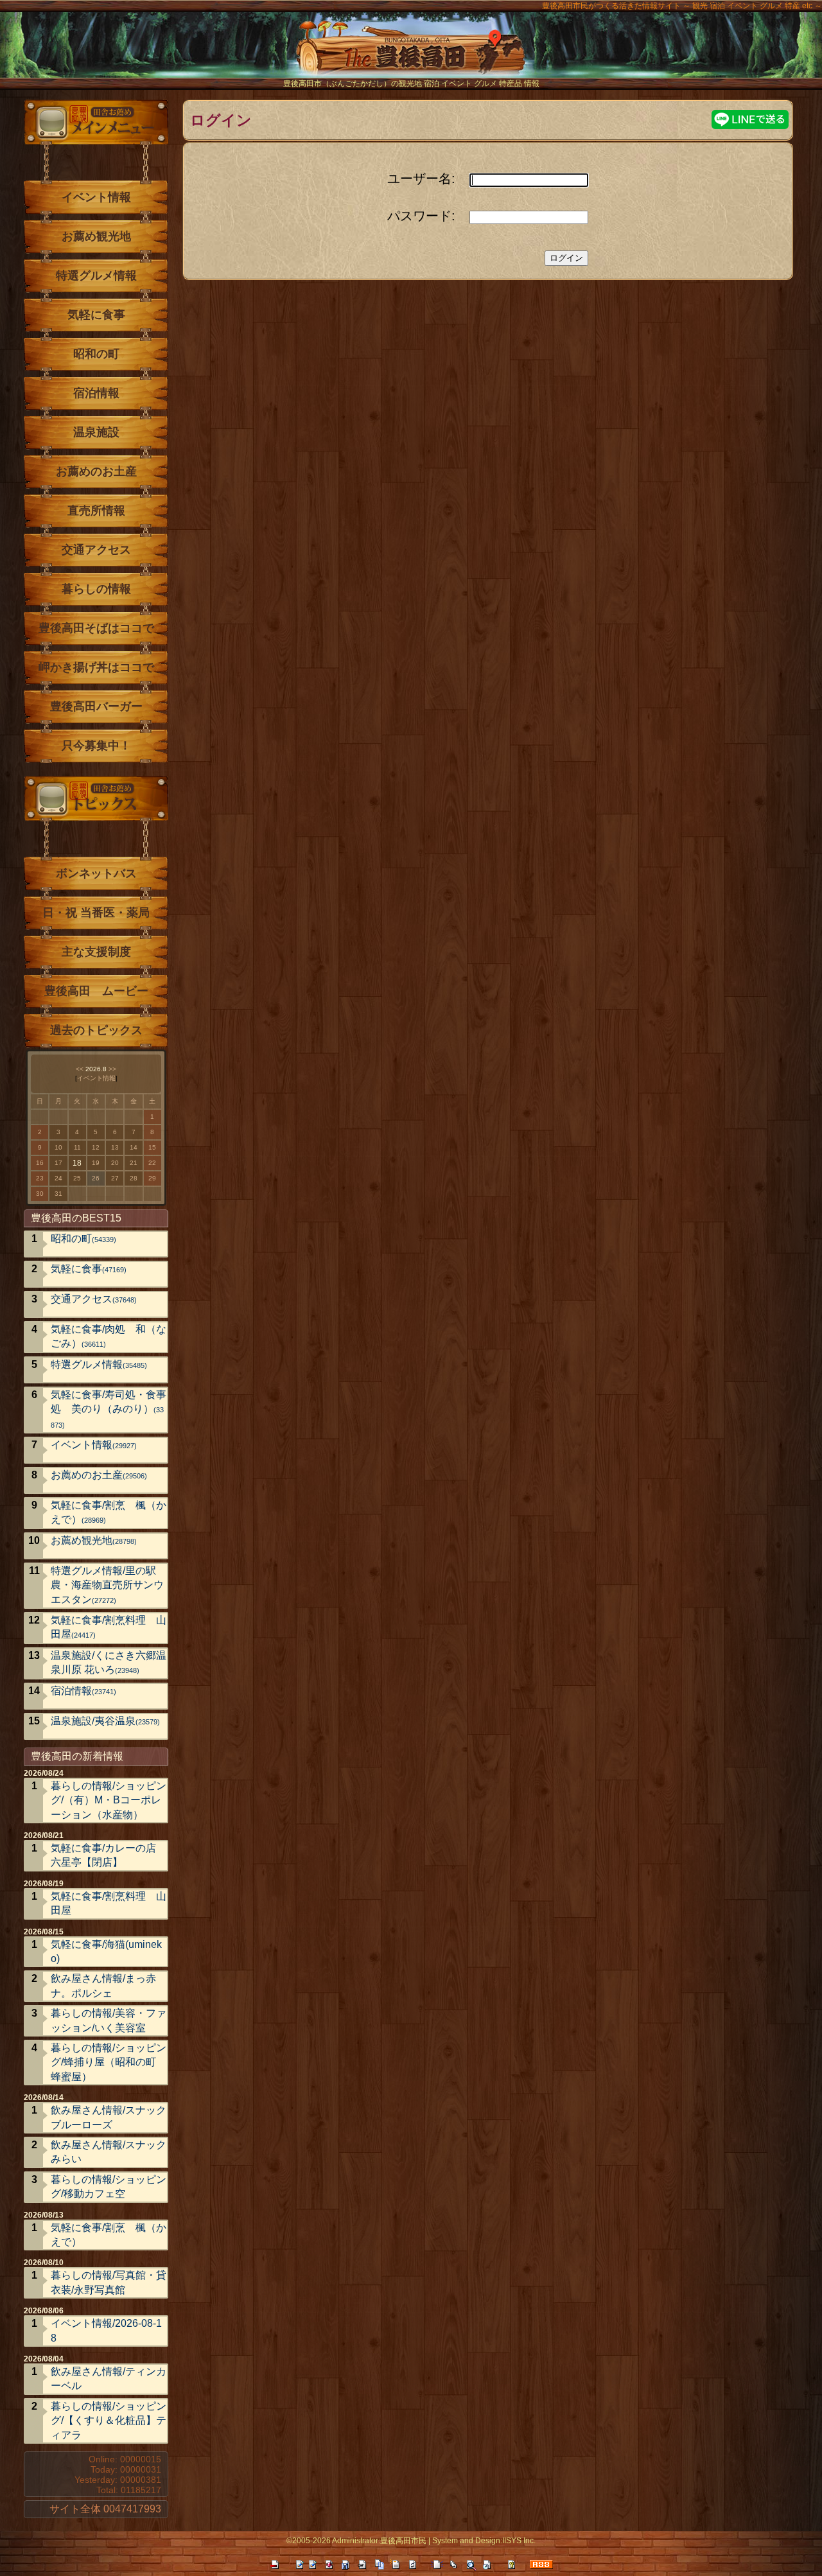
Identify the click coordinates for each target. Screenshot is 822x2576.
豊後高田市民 (403, 2541)
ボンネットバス (96, 873)
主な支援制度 (96, 952)
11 (77, 1147)
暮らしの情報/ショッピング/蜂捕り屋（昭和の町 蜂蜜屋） (109, 2062)
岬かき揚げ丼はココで (96, 667)
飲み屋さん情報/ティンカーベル (109, 2379)
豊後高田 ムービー (96, 991)
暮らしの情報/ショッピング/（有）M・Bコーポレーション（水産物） (109, 1800)
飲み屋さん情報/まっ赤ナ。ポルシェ (103, 1985)
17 (58, 1163)
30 (40, 1194)
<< (80, 1069)
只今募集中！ (96, 746)
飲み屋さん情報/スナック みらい (109, 2152)
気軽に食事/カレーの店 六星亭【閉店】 (103, 1855)
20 (115, 1163)
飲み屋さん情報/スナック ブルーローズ (109, 2117)
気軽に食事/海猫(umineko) (106, 1951)
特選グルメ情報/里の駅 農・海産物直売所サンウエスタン (109, 1585)
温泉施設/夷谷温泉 (105, 1721)
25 (77, 1178)
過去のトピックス (96, 1030)
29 (152, 1178)
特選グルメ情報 (96, 276)
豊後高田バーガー (96, 706)
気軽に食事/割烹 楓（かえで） (109, 1512)
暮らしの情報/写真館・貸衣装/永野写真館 (109, 2282)
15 (152, 1147)
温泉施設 (96, 432)
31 (58, 1194)
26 (96, 1178)
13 (115, 1147)
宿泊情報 (96, 393)
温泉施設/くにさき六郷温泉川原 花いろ (109, 1662)
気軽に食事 (96, 315)
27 (115, 1178)
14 (134, 1147)
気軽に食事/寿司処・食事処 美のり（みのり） (109, 1409)
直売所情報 (96, 511)
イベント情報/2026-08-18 (106, 2330)
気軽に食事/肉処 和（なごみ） (109, 1336)
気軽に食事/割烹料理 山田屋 (109, 1627)
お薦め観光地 (96, 236)
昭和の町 (96, 354)
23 (40, 1178)
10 (58, 1147)
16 (40, 1163)
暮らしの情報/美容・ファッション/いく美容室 (109, 2020)
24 (58, 1178)
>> (112, 1069)
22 (152, 1163)
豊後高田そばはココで (96, 628)
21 (134, 1163)
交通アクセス (96, 550)
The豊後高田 (411, 54)
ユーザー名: (421, 179)
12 (96, 1147)
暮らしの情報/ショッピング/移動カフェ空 (109, 2186)
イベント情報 (96, 197)
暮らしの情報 (96, 589)
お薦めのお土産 (96, 471)
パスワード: (421, 216)
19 (96, 1163)
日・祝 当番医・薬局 (96, 913)
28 (134, 1178)
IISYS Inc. (519, 2541)
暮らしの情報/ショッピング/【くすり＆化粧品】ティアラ (109, 2421)
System (445, 2541)
